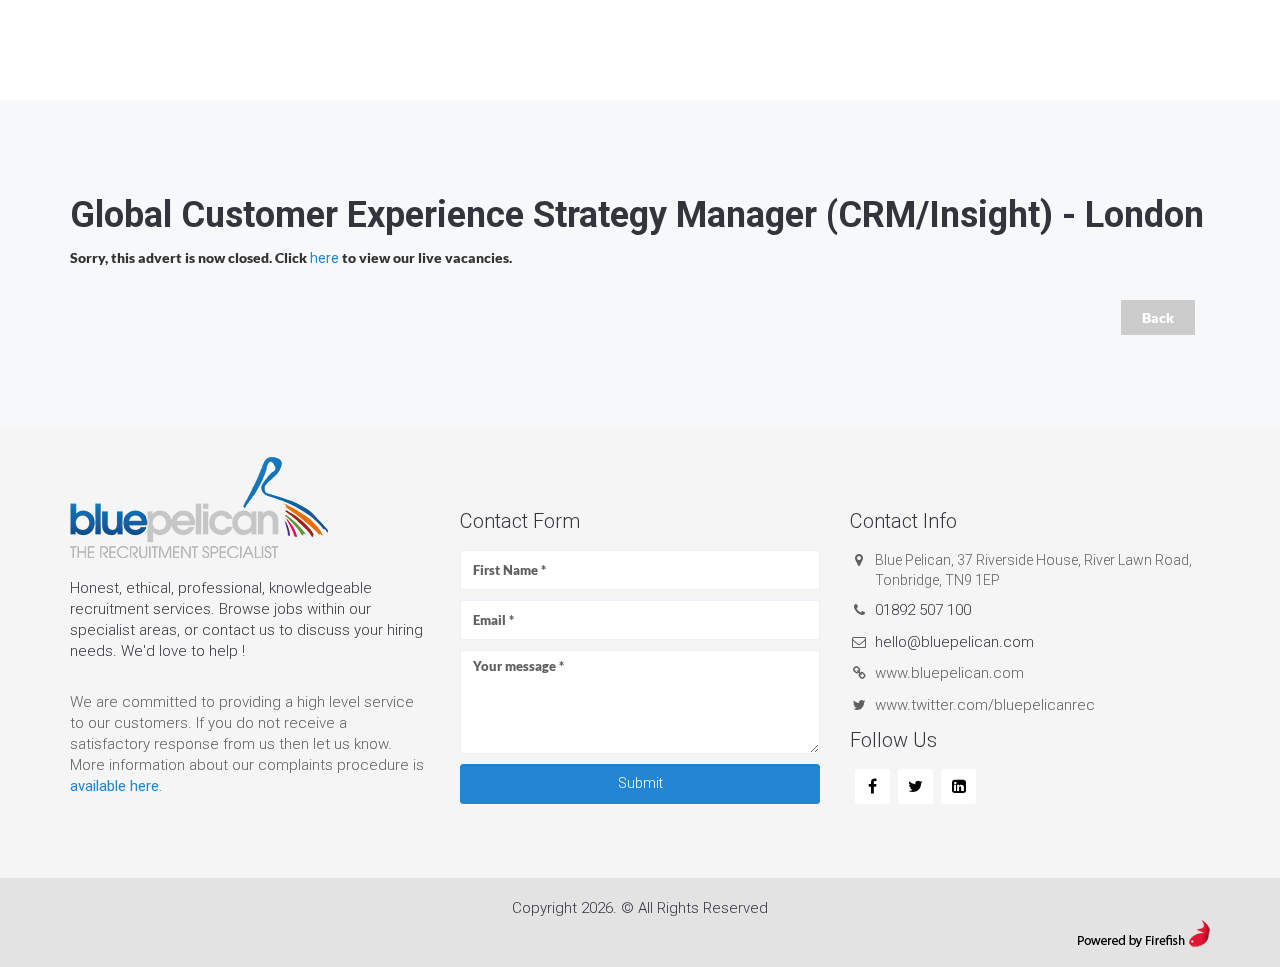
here (324, 258)
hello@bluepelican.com (954, 642)
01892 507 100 (923, 610)
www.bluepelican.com (949, 673)
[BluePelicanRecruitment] (872, 787)
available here (114, 786)
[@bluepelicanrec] (915, 787)
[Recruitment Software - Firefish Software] (1143, 932)
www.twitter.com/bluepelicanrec (985, 705)
